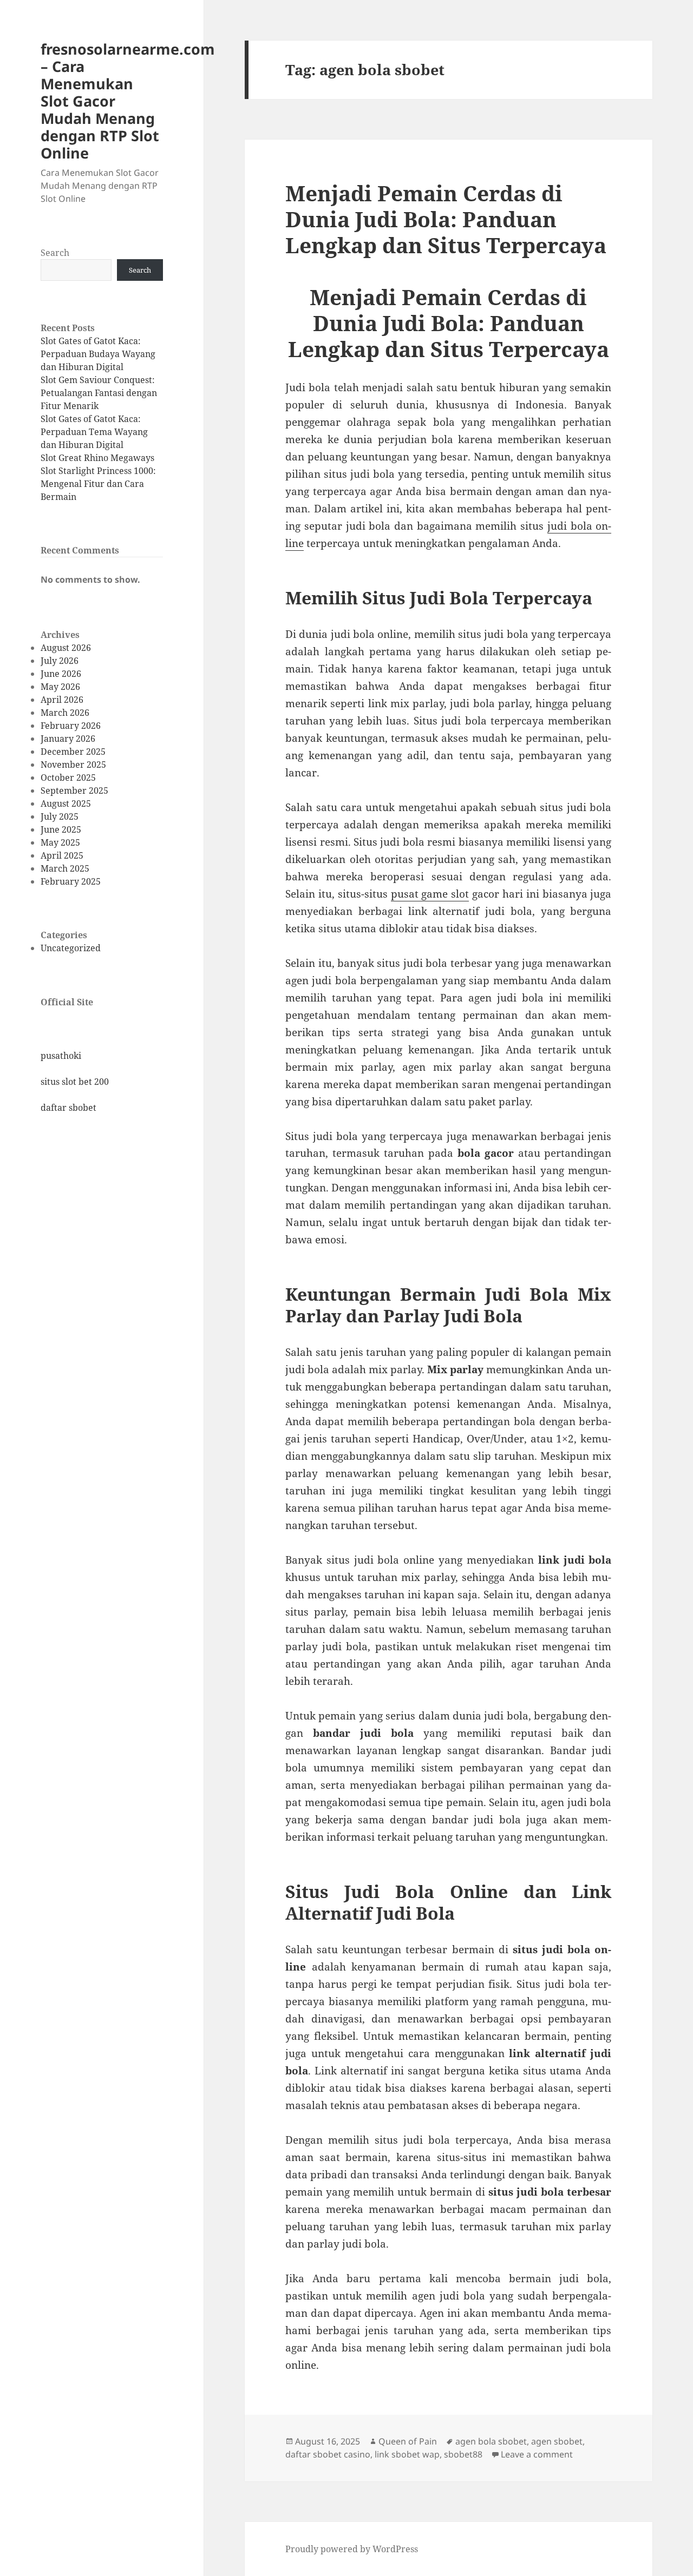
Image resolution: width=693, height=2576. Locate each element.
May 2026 (60, 687)
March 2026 (65, 713)
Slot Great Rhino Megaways (97, 458)
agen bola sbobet (491, 2441)
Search (55, 253)
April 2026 (62, 700)
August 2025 (66, 803)
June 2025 (61, 829)
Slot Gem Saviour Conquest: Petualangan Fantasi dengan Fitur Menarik (99, 393)
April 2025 (62, 855)
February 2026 (71, 726)
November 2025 (73, 765)
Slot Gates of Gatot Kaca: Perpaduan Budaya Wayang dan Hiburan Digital (98, 354)
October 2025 (68, 778)
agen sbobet (557, 2441)
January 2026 (68, 739)
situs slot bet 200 (75, 1082)
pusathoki (61, 1056)
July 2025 (60, 816)
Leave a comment (537, 2454)
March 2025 (65, 868)
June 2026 (61, 674)
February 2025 (71, 881)
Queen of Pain (408, 2441)
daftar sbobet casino (328, 2454)
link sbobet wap (407, 2454)
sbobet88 (463, 2454)
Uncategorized (71, 948)
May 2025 (60, 842)
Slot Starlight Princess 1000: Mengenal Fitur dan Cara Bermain (98, 484)
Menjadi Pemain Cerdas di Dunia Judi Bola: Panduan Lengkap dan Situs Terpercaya (446, 219)
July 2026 (60, 661)
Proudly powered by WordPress (352, 2549)
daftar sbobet (68, 1108)
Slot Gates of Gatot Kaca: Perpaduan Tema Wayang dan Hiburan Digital (94, 432)
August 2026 (66, 648)
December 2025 (73, 752)
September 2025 (74, 790)
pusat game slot (430, 894)
